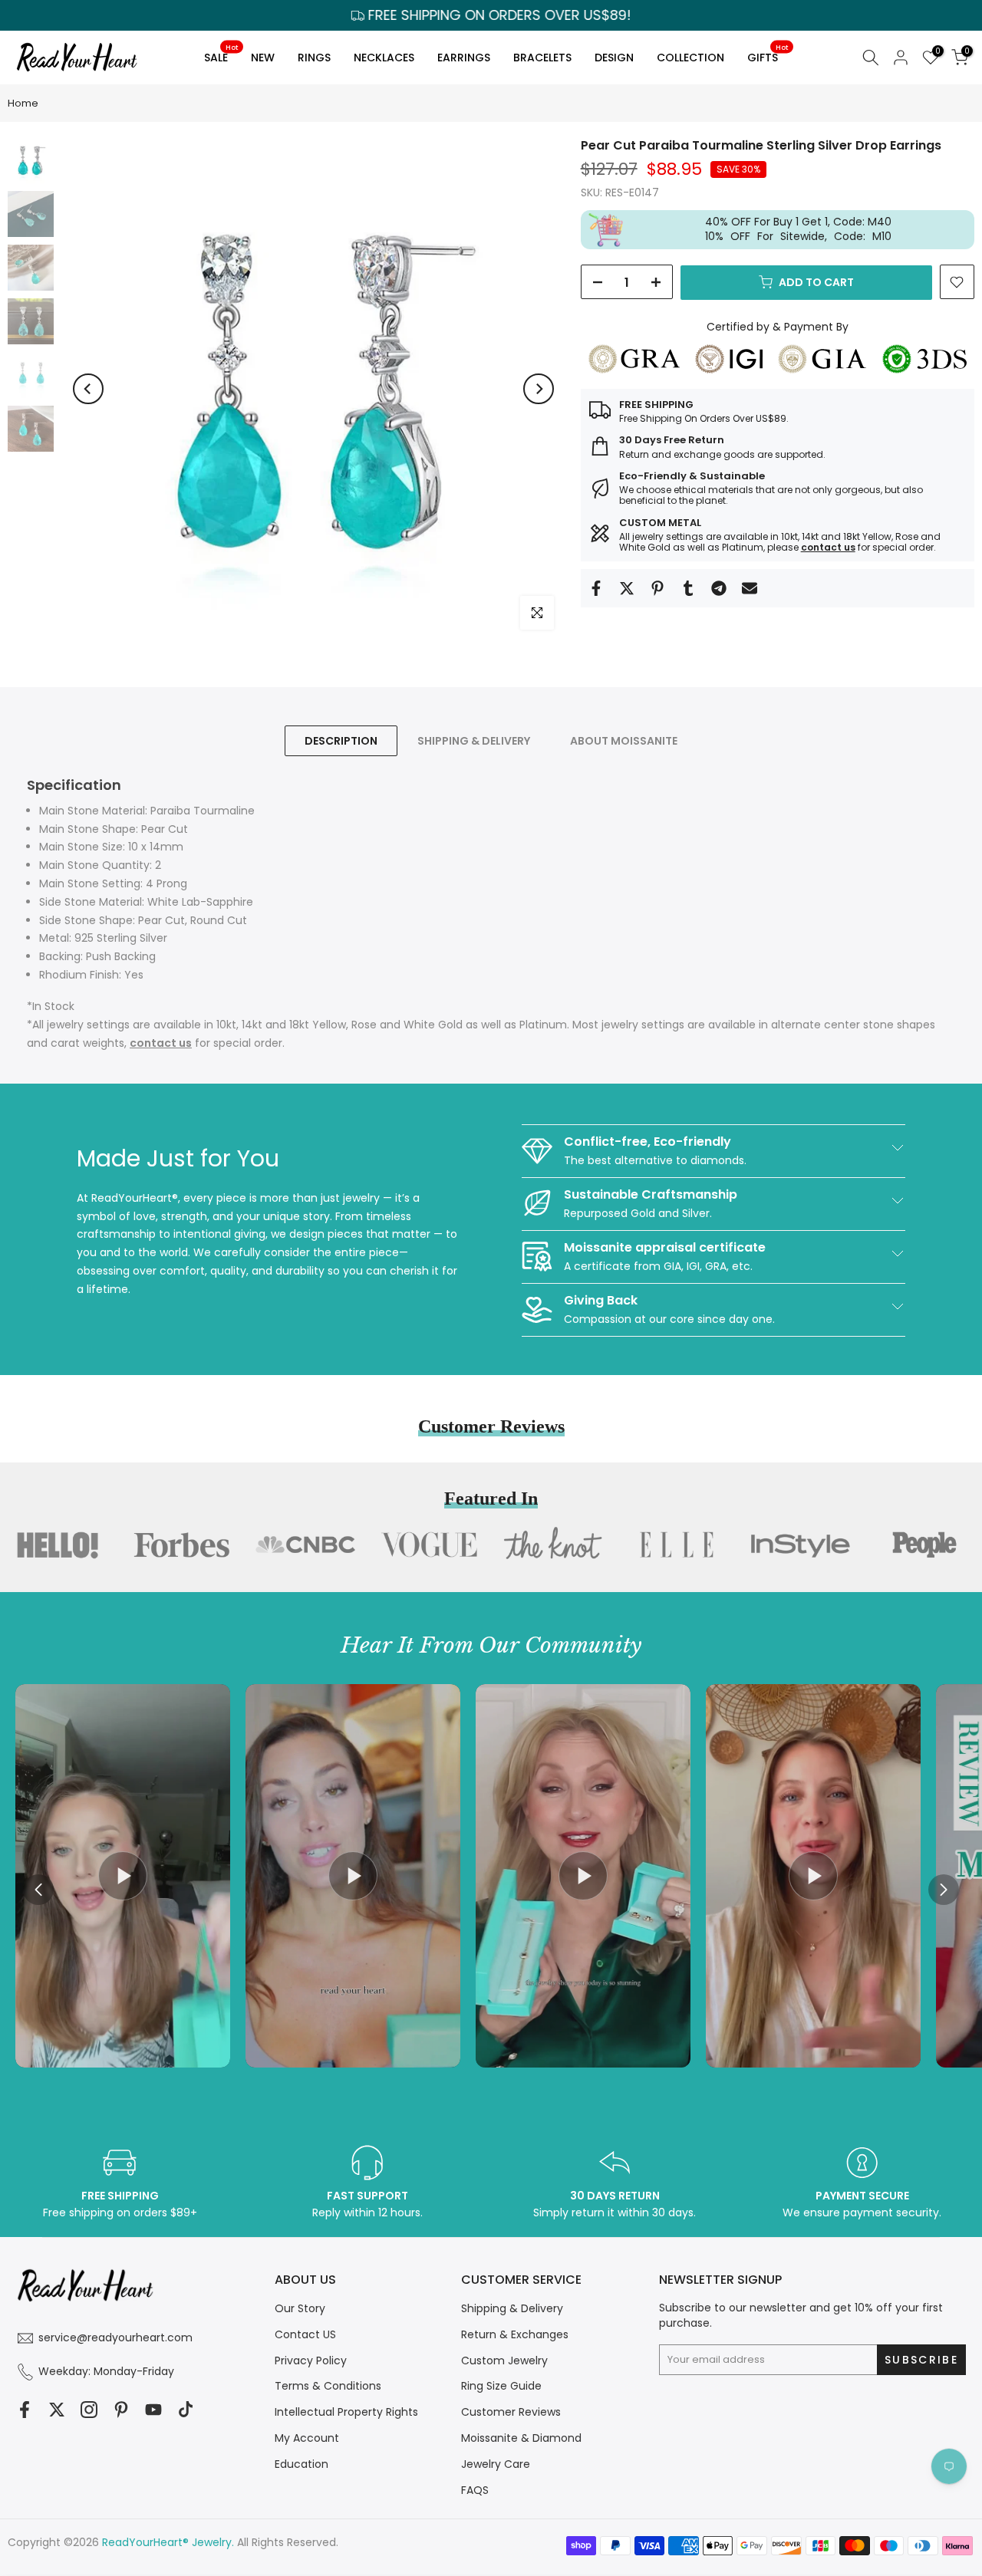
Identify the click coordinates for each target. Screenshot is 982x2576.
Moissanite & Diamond (521, 2438)
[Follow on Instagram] (89, 2410)
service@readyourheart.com (115, 2337)
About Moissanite (624, 740)
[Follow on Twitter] (57, 2410)
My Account (307, 2438)
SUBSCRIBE (637, 1383)
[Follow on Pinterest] (121, 2410)
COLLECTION (690, 58)
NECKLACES (384, 58)
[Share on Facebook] (596, 588)
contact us (828, 548)
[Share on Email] (750, 588)
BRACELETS (542, 58)
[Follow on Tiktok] (186, 2410)
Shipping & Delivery (512, 2308)
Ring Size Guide (501, 2386)
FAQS (475, 2490)
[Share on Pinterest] (657, 588)
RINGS (314, 58)
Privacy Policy (311, 2361)
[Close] (764, 1162)
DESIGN (614, 58)
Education (302, 2464)
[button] (944, 1890)
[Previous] (88, 389)
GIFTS (768, 55)
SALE (221, 55)
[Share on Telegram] (719, 588)
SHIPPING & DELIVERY (474, 740)
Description (341, 740)
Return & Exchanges (515, 2334)
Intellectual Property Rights (346, 2412)
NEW (263, 58)
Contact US (305, 2334)
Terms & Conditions (328, 2386)
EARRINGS (464, 58)
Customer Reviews (511, 2412)
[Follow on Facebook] (25, 2410)
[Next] (539, 389)
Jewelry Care (496, 2464)
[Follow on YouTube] (153, 2410)
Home (23, 103)
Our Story (300, 2308)
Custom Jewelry (504, 2361)
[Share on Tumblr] (688, 588)
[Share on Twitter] (627, 588)
